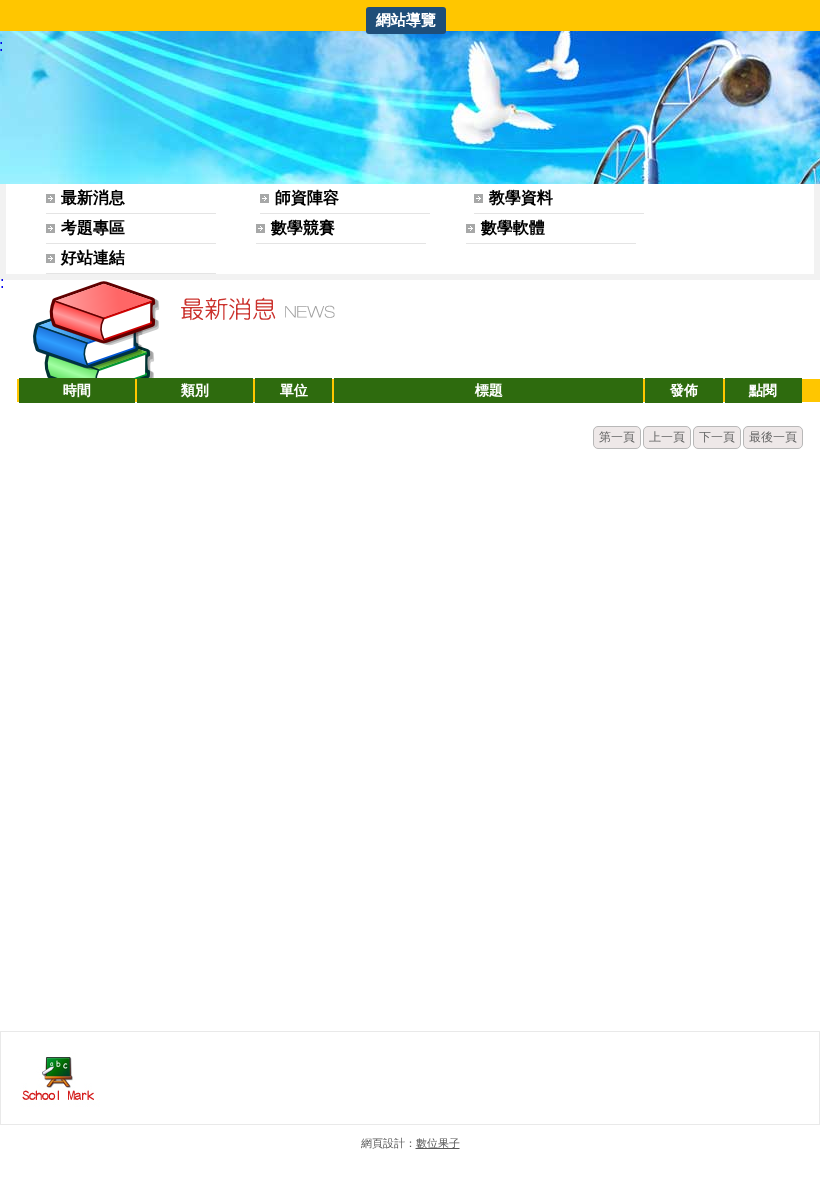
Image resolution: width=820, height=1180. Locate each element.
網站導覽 (406, 19)
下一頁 (717, 437)
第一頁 (617, 437)
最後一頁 (773, 437)
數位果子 (438, 1143)
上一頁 (667, 437)
